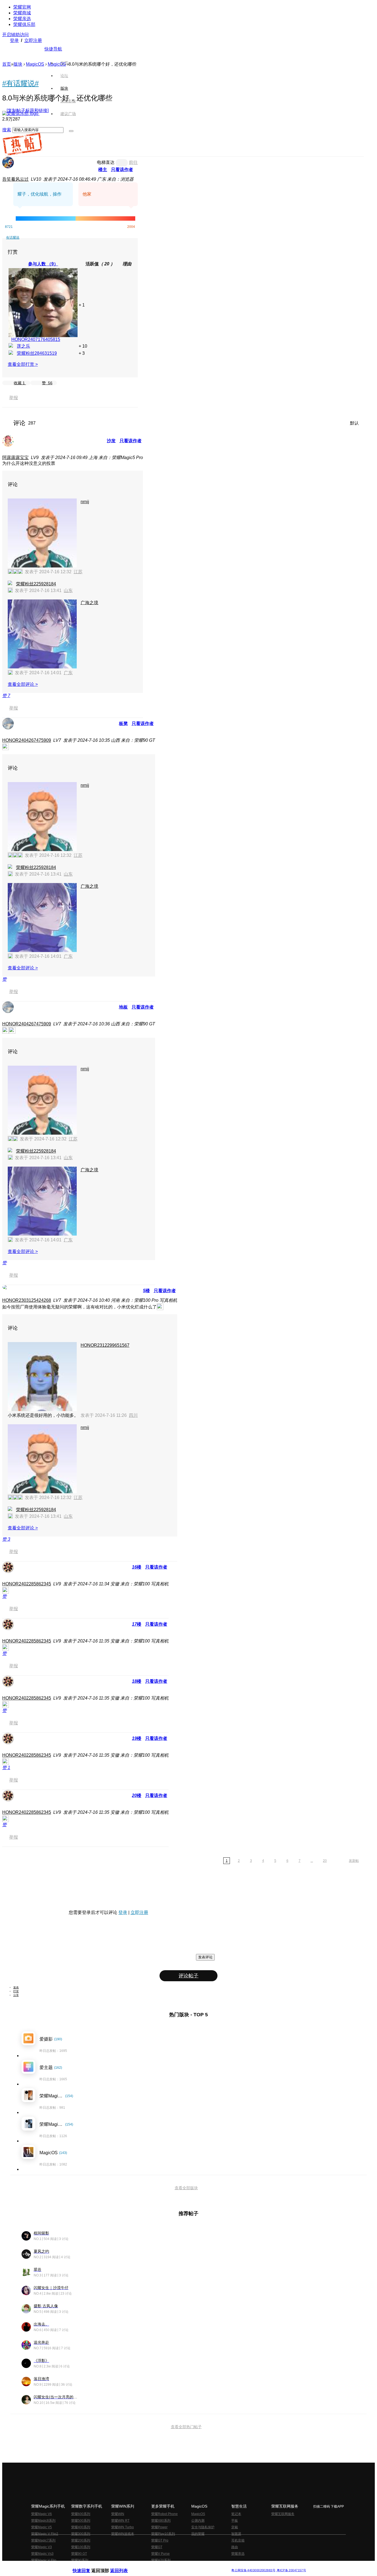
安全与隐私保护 (203, 2527)
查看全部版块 (186, 2188)
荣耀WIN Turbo (123, 2527)
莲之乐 (23, 346)
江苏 (78, 572)
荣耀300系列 (81, 2534)
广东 (68, 673)
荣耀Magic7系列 (43, 2540)
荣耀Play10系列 (163, 2534)
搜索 (7, 130)
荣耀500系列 (81, 2521)
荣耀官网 (22, 7)
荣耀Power (159, 2527)
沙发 (111, 441)
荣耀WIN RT (120, 2521)
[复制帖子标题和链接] (28, 110)
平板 (235, 2521)
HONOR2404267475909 (27, 740)
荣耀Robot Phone (164, 2514)
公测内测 (198, 2521)
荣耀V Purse (160, 2554)
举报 (14, 398)
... (312, 1861)
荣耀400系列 (81, 2527)
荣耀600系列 (81, 2514)
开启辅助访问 (15, 35)
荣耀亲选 (22, 19)
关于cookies (155, 2566)
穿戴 (235, 2527)
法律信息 (170, 2566)
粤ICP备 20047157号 (291, 2570)
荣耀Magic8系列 (43, 2521)
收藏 (19, 383)
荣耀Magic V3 (42, 2547)
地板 (123, 1007)
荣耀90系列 (80, 2560)
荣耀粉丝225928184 (36, 584)
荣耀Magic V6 (42, 2514)
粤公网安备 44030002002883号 (253, 2570)
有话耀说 (13, 238)
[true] (71, 131)
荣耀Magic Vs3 (42, 2554)
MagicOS (35, 64)
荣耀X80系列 (161, 2521)
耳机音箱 (238, 2540)
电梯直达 (106, 162)
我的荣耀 (198, 2534)
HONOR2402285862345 (27, 1584)
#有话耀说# (20, 83)
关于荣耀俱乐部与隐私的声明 (124, 2566)
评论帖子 (189, 1976)
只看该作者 (122, 170)
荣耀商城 (22, 13)
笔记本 (236, 2514)
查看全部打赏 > (23, 364)
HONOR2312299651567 (105, 1345)
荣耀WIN (118, 2514)
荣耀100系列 (81, 2547)
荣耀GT (157, 2547)
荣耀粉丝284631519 (37, 353)
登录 (14, 40)
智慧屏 (236, 2534)
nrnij (85, 502)
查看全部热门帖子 (186, 2427)
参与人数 (43, 264)
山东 (68, 590)
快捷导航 (53, 49)
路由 (235, 2547)
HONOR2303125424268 (27, 1300)
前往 (133, 162)
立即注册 (33, 40)
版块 (18, 64)
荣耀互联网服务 (283, 2514)
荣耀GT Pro (160, 2540)
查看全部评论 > (23, 684)
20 (325, 1861)
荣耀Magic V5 (42, 2527)
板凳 (123, 723)
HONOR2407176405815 (36, 339)
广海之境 (89, 603)
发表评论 (205, 1957)
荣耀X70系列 (161, 2560)
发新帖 (354, 1861)
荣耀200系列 (81, 2540)
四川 (133, 1415)
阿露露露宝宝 (15, 458)
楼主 (103, 170)
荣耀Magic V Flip (44, 2560)
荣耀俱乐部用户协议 (87, 2566)
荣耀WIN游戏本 (123, 2534)
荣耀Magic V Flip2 (45, 2534)
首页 (64, 63)
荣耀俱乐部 (24, 24)
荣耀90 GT (79, 2554)
